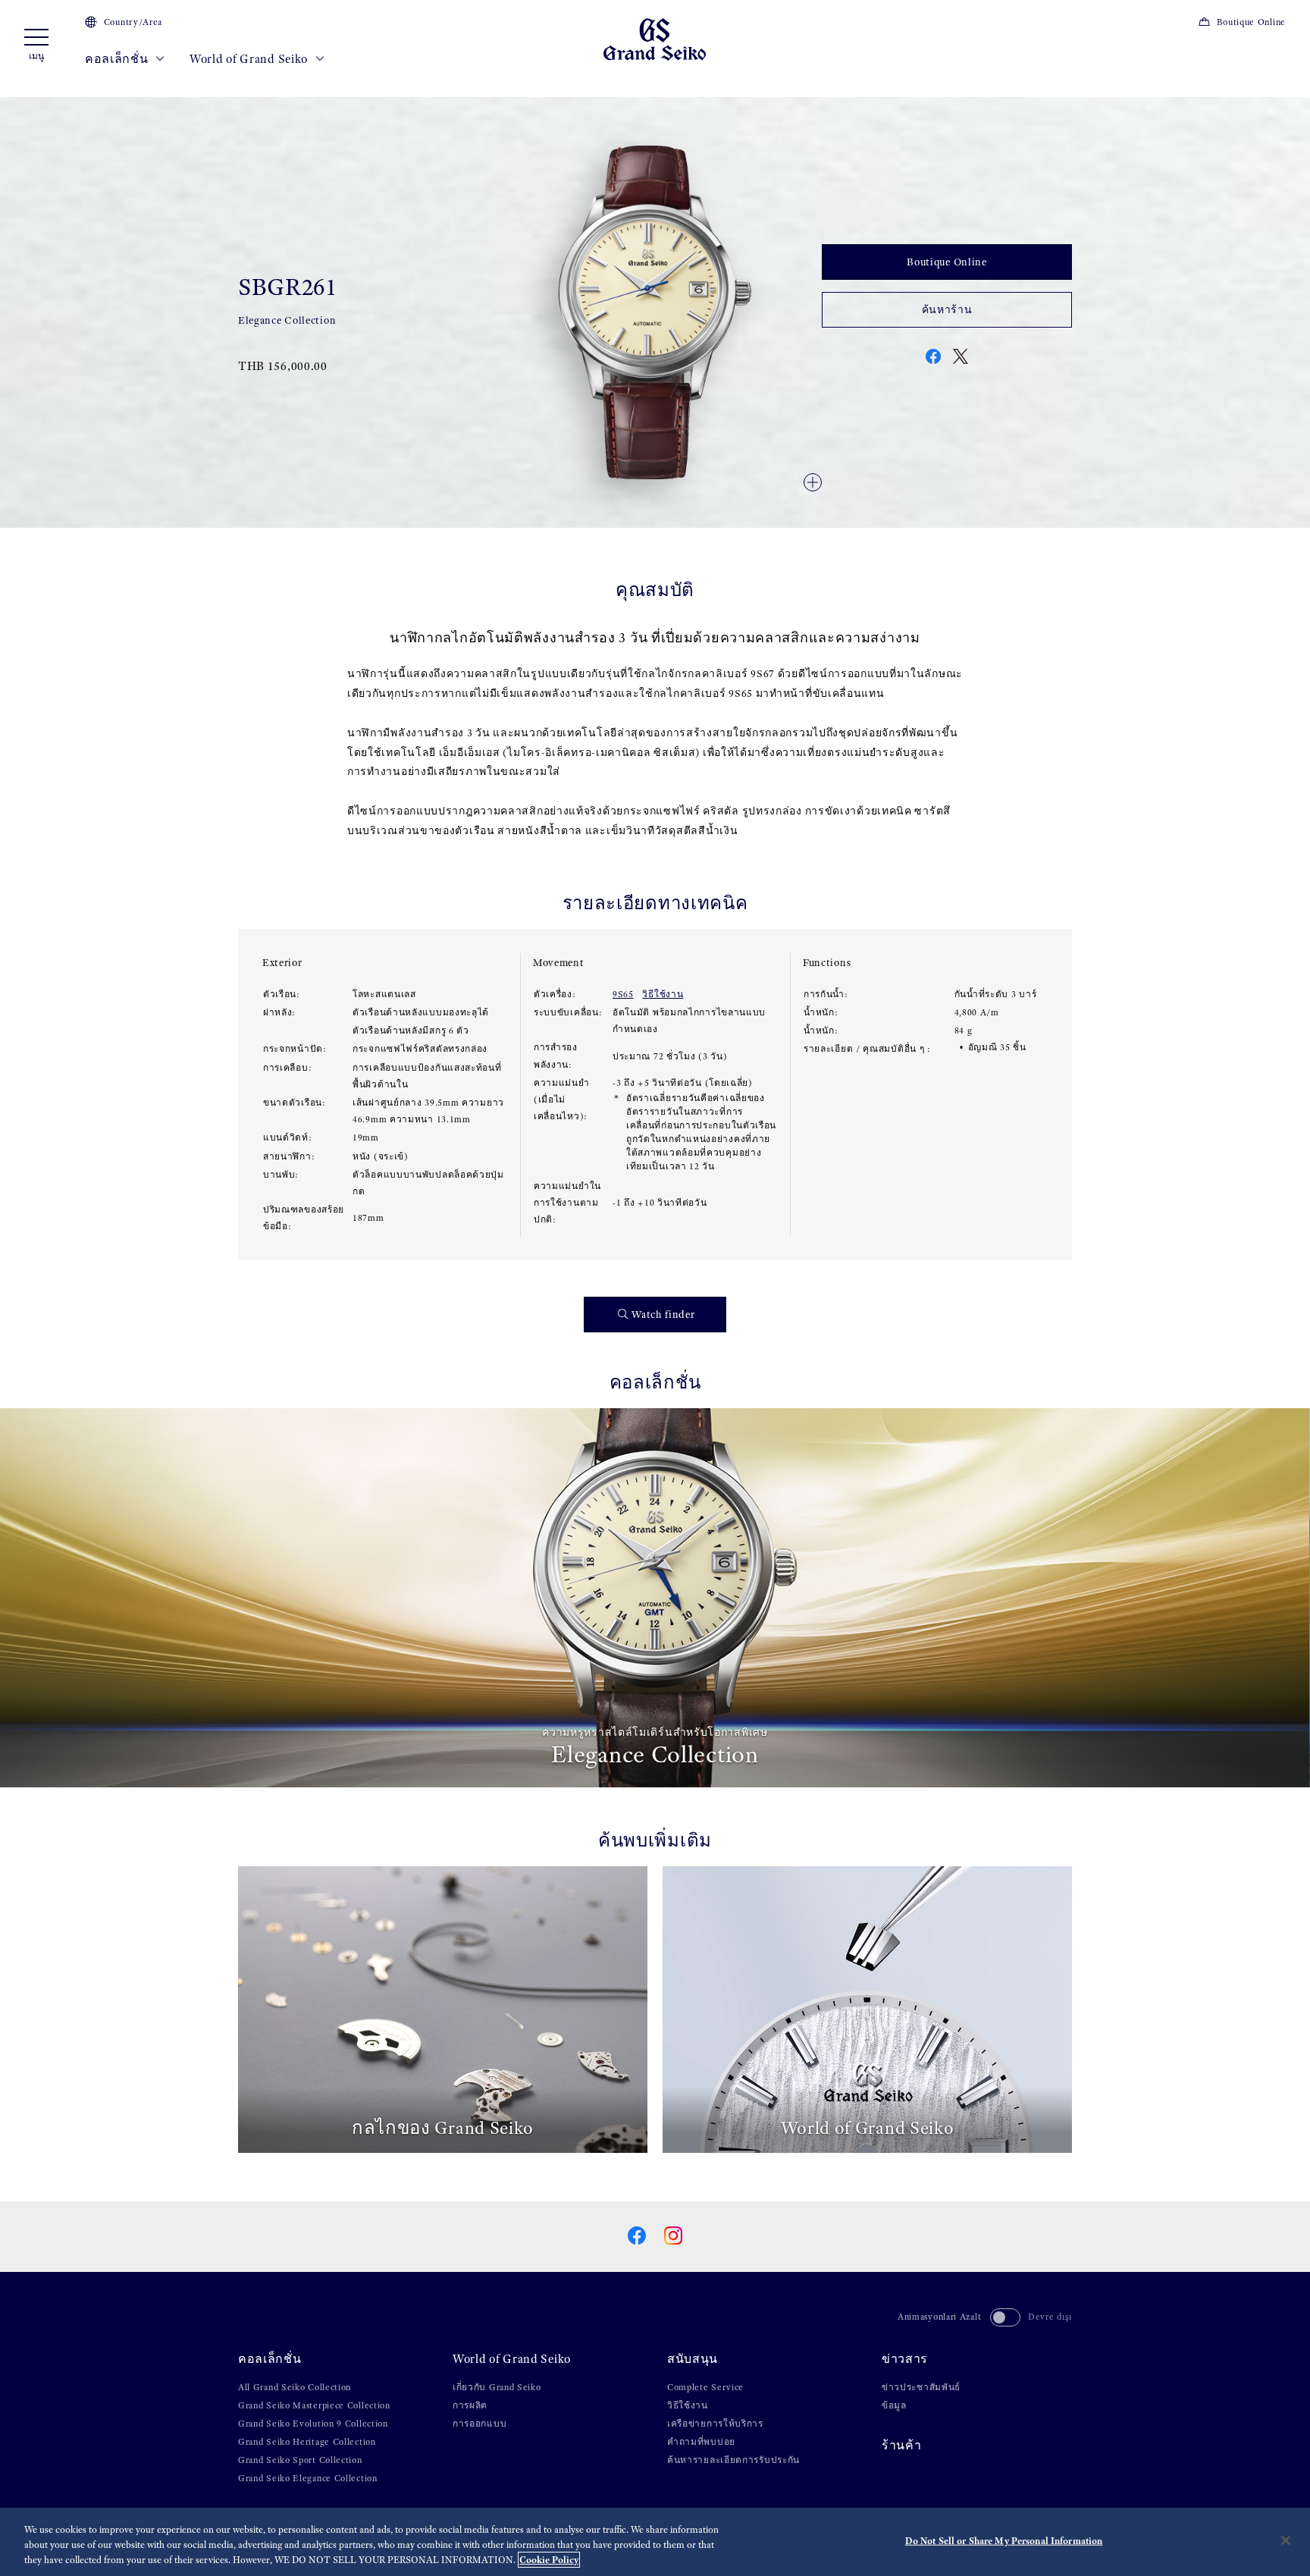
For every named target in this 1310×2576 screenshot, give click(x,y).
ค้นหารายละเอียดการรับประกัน (733, 2460)
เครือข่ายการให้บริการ (715, 2424)
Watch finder (663, 1315)
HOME (251, 91)
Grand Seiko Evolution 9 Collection (313, 2424)
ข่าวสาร (905, 2359)
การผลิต (470, 2405)
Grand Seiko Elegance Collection (308, 2478)
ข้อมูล (894, 2405)
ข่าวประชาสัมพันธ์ (921, 2387)
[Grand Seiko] (655, 38)
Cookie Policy (549, 2560)
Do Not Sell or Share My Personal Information (1004, 2541)
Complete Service (705, 2387)
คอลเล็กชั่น (118, 59)
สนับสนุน (693, 2359)
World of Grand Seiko (250, 59)
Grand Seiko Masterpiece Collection (314, 2405)
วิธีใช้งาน (663, 994)
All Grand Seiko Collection (295, 2387)
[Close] (1286, 2540)
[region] (655, 2542)
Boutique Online (1251, 22)
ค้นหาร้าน (947, 310)
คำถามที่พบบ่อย (701, 2442)
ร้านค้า (902, 2445)
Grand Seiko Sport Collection (300, 2460)
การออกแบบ (479, 2424)
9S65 (623, 994)
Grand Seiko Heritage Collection (307, 2442)
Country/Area (133, 22)
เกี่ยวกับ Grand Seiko (497, 2387)
